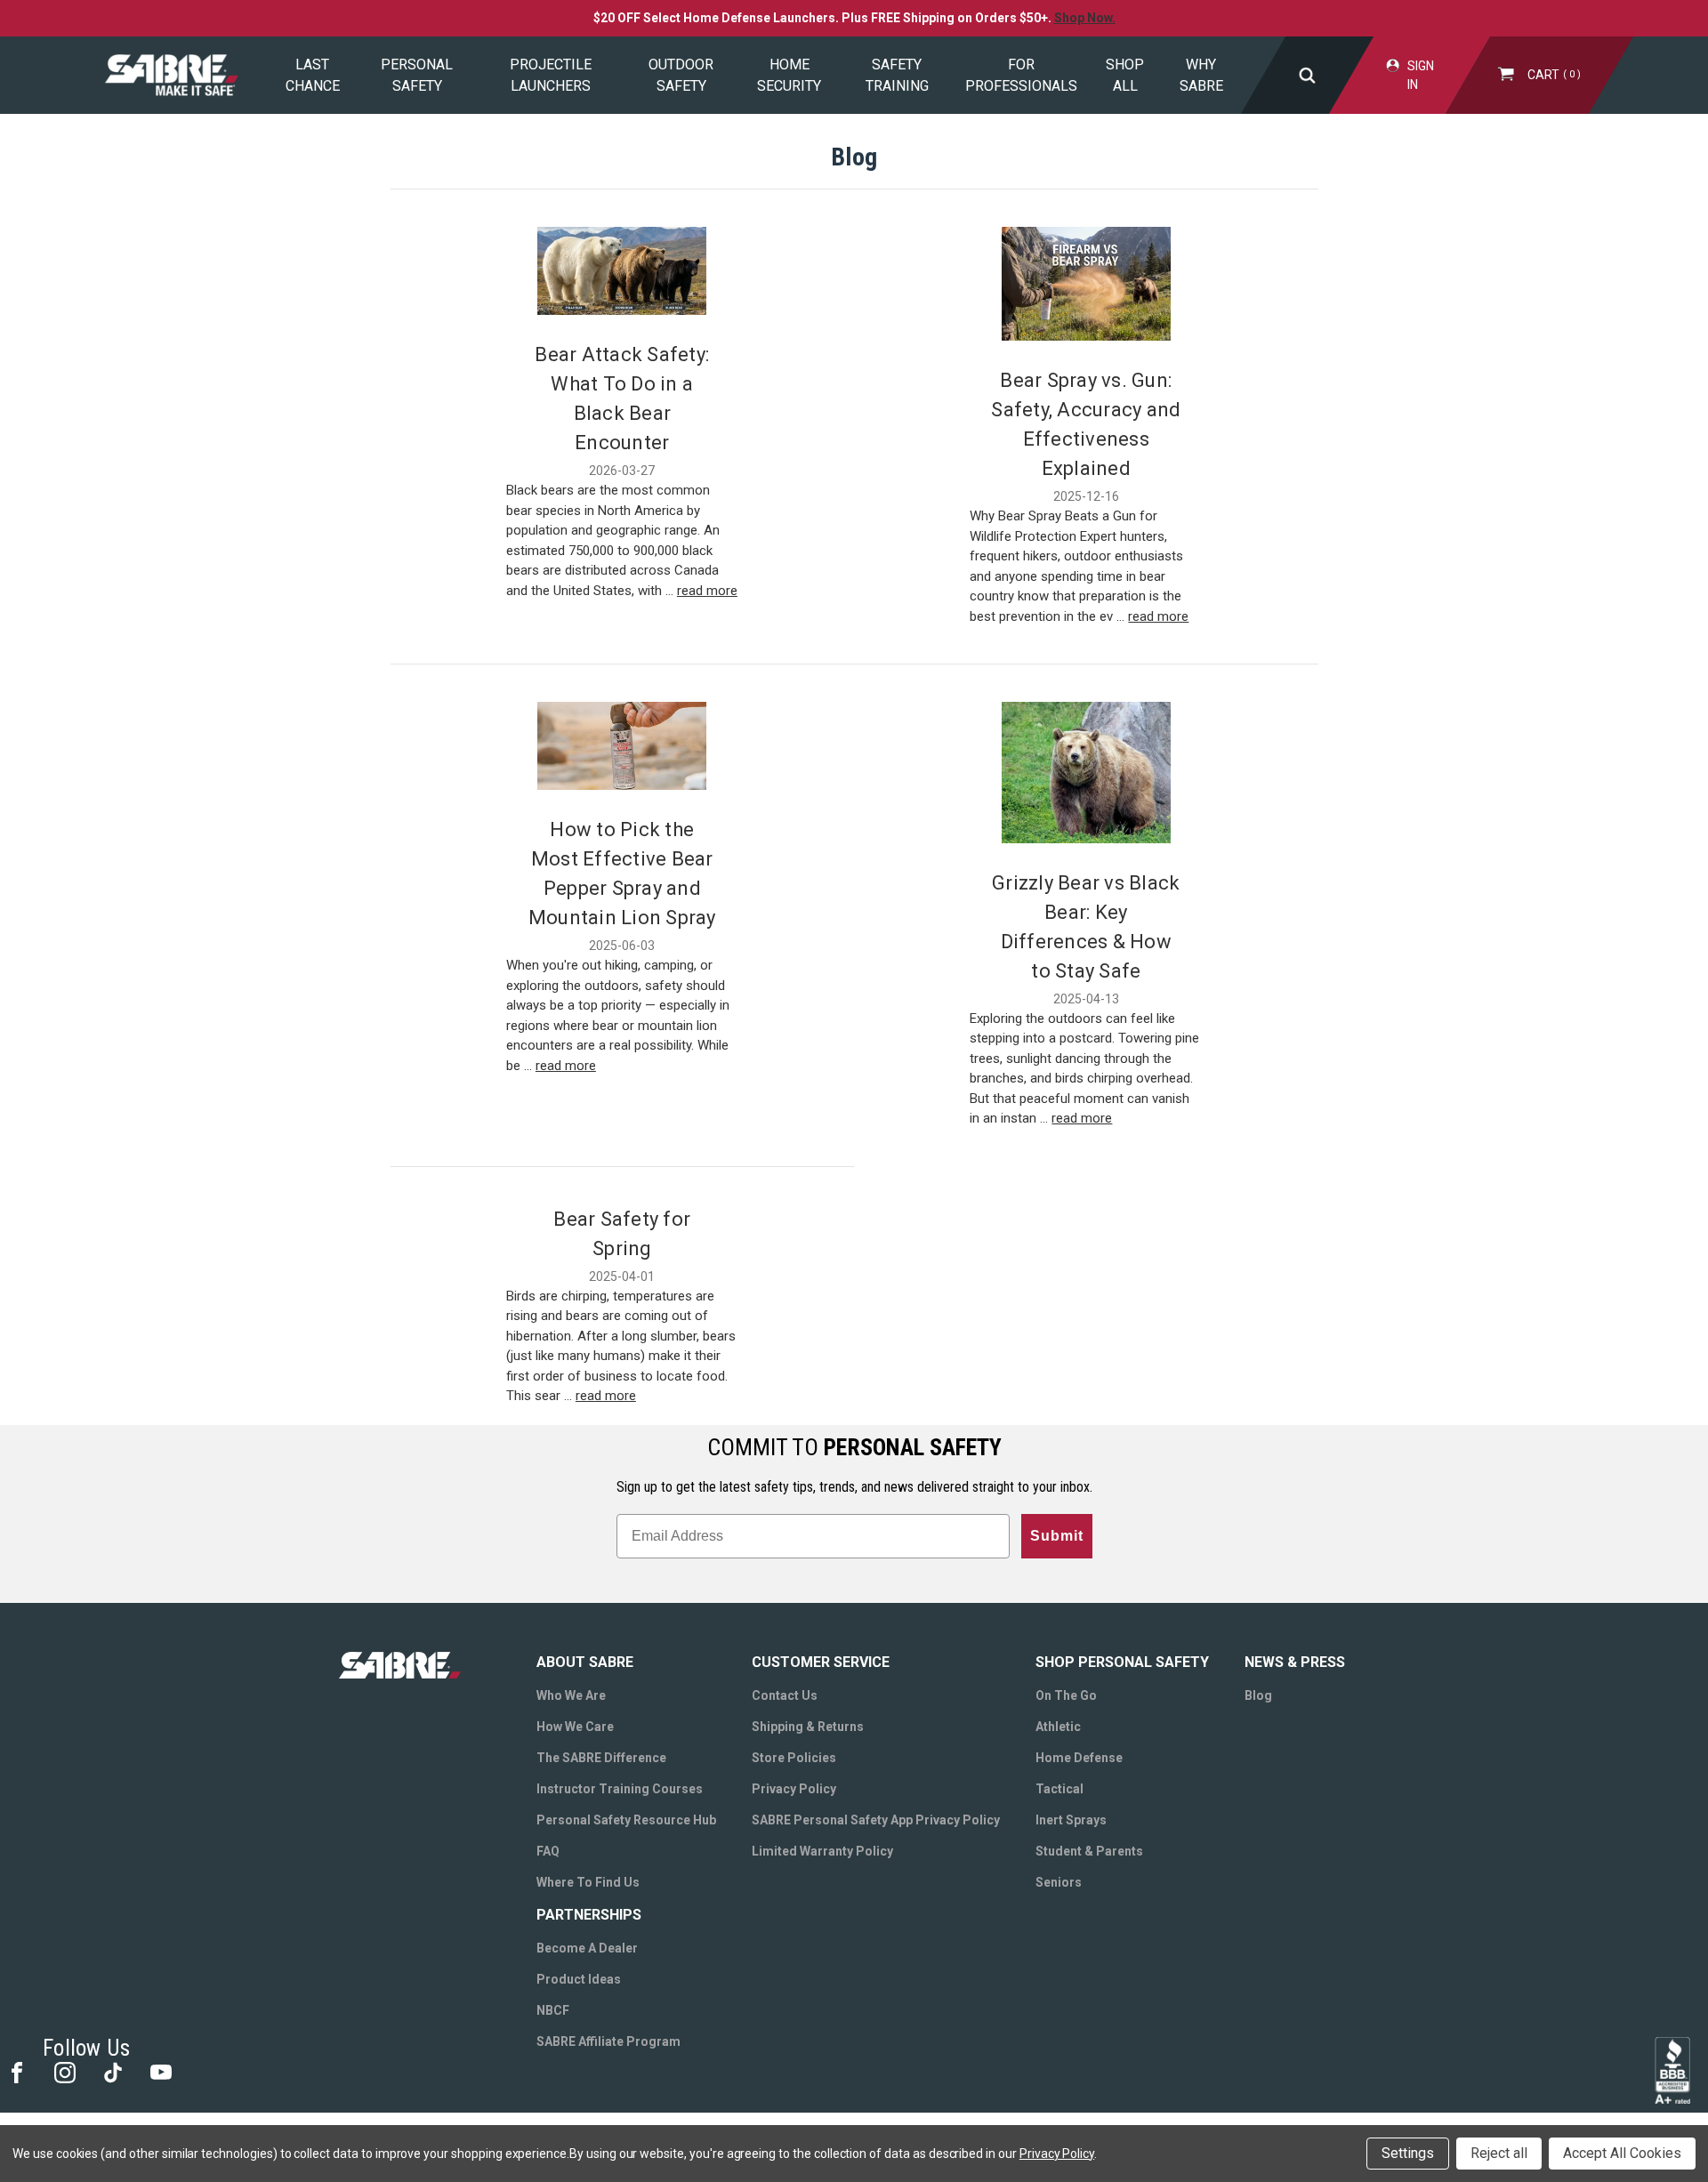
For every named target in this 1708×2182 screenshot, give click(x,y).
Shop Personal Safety (1122, 1662)
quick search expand (1307, 75)
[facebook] (16, 2071)
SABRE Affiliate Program (608, 2041)
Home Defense (1079, 1758)
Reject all (1499, 2153)
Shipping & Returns (808, 1727)
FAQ (548, 1851)
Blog (1258, 1695)
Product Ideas (579, 1979)
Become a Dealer (587, 1948)
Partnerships (589, 1915)
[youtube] (160, 2071)
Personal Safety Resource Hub (626, 1820)
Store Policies (794, 1758)
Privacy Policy (794, 1789)
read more (707, 591)
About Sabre (585, 1662)
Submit (1057, 1536)
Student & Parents (1089, 1851)
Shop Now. (1085, 18)
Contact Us (785, 1695)
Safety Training (897, 75)
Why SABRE (1201, 75)
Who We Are (571, 1695)
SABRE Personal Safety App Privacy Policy (876, 1820)
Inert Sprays (1071, 1820)
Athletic (1058, 1727)
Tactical (1059, 1789)
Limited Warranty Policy (822, 1851)
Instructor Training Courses (620, 1789)
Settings (1408, 2153)
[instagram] (64, 2071)
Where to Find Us (588, 1882)
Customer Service (821, 1662)
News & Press (1295, 1662)
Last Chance (313, 75)
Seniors (1059, 1882)
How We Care (575, 1727)
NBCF (553, 2010)
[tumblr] (112, 2071)
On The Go (1066, 1695)
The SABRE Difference (601, 1758)
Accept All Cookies (1622, 2153)
